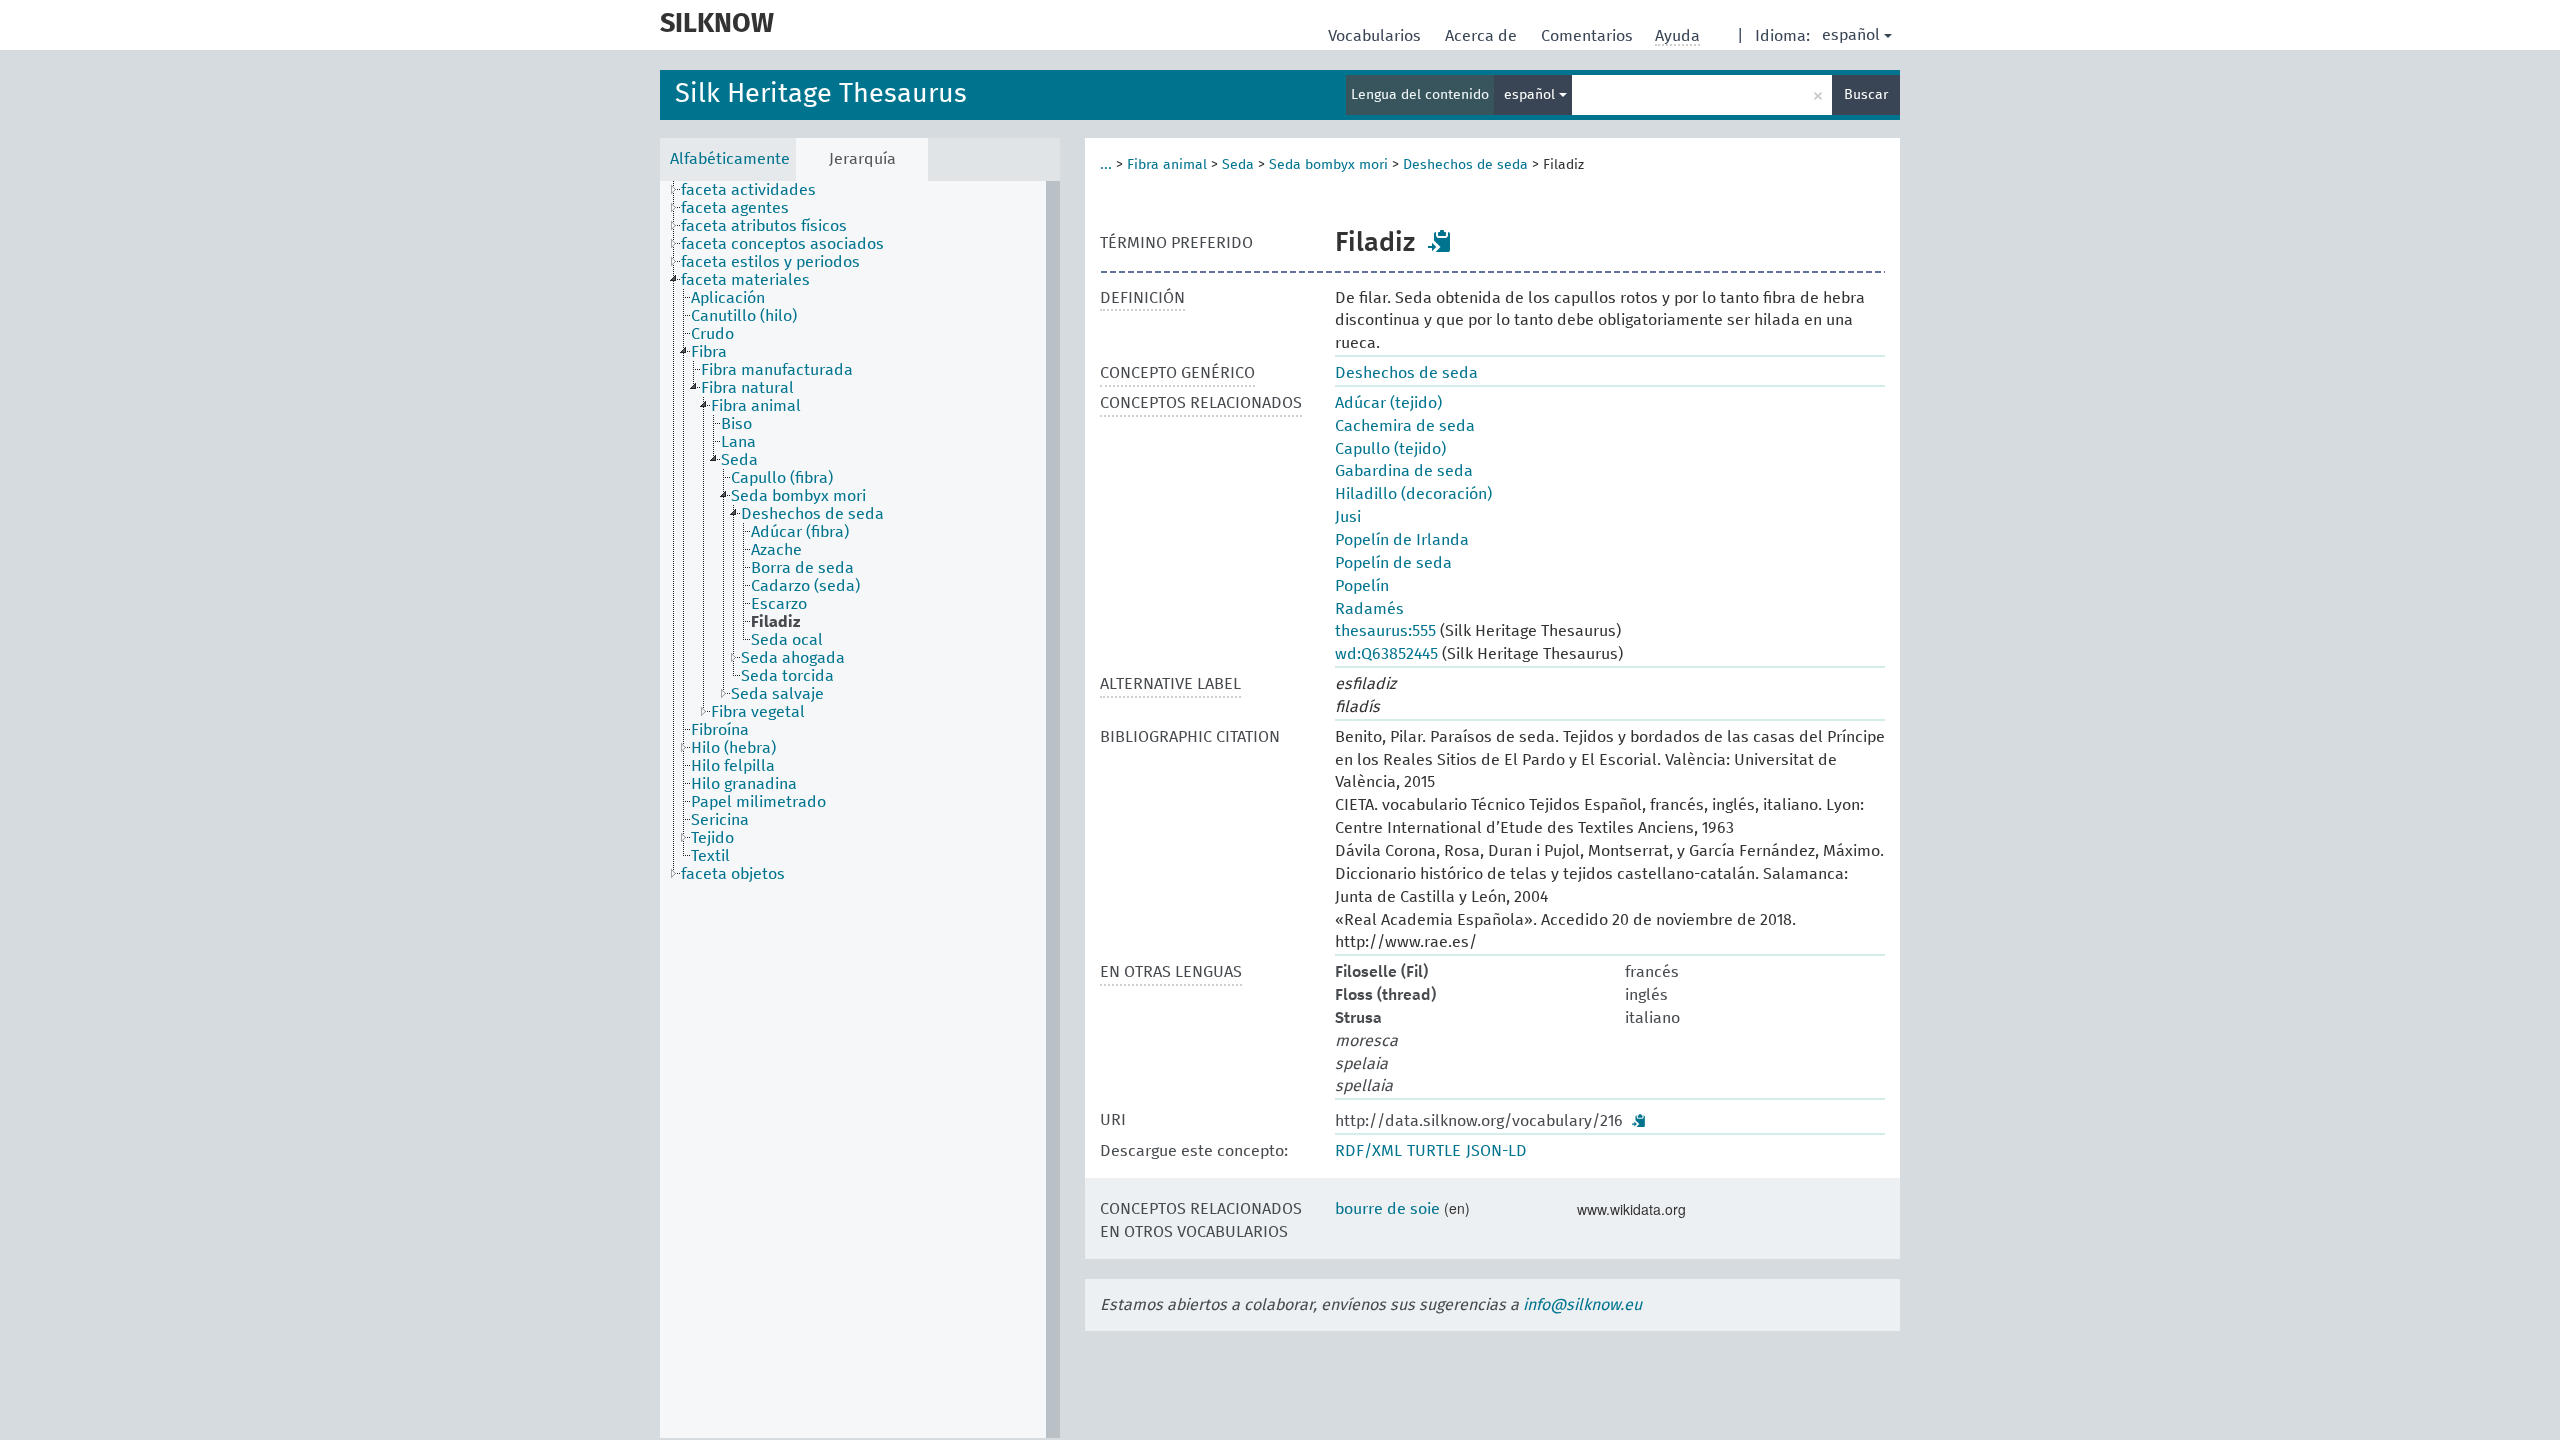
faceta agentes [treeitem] (735, 208)
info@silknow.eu (1582, 1305)
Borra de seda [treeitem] (802, 568)
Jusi (1348, 517)
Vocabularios (1376, 36)
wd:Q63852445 (1386, 654)
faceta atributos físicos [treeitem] (764, 226)
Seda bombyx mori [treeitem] (798, 496)
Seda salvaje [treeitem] (777, 694)
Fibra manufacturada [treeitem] (777, 370)
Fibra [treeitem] (709, 352)
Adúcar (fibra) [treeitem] (800, 532)
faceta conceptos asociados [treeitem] (782, 244)
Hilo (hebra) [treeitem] (733, 748)
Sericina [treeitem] (720, 820)
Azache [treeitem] (776, 550)
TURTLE (1434, 1151)
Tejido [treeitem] (712, 838)
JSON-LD (1496, 1151)
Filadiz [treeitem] (775, 622)
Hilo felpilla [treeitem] (733, 766)
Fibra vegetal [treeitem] (758, 712)
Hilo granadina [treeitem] (744, 784)
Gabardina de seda (1404, 471)
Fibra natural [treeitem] (747, 388)
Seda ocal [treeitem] (787, 640)
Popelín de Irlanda (1402, 540)
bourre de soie (1387, 1209)
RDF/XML (1368, 1151)
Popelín (1362, 586)
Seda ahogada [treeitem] (793, 658)
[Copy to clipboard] (1440, 241)
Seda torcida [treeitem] (787, 676)
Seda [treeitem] (739, 460)
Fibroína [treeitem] (720, 730)
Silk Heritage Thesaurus (821, 94)
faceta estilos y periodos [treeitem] (770, 262)
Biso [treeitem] (736, 424)
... (1106, 165)
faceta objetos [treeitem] (733, 874)
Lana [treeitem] (738, 442)
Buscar (1866, 95)
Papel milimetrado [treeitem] (758, 802)
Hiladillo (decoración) (1413, 494)
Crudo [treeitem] (712, 334)
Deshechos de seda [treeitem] (812, 514)
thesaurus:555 (1385, 631)
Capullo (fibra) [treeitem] (782, 478)
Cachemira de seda (1405, 426)
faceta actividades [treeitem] (748, 190)
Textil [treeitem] (710, 856)
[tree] (860, 809)
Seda (1238, 165)
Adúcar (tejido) (1388, 403)
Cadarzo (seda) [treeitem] (805, 586)
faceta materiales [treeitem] (745, 280)
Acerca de (1483, 36)
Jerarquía (862, 159)
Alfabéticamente (730, 159)
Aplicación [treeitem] (728, 298)
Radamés (1369, 609)
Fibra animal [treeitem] (756, 406)
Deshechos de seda (1465, 165)
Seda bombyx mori (1328, 165)
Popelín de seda (1393, 563)
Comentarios (1589, 36)
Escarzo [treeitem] (779, 604)
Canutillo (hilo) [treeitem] (744, 316)
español (1851, 35)
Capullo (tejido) (1390, 449)
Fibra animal (1167, 165)
